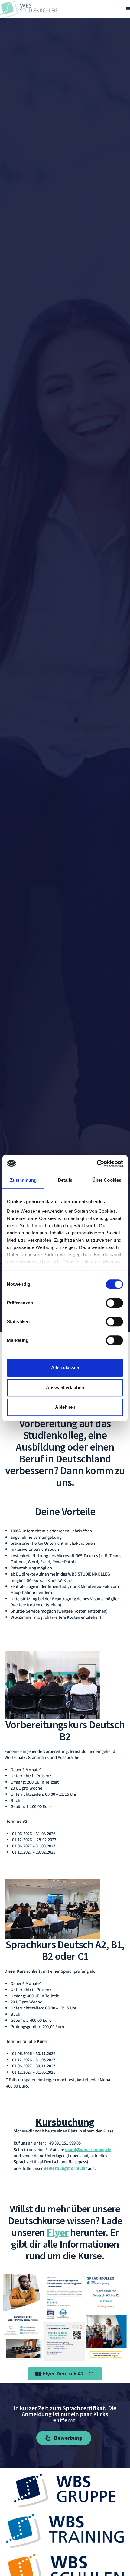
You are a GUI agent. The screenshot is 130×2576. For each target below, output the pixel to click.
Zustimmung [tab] (23, 1180)
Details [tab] (65, 1180)
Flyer (57, 2232)
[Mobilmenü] (128, 9)
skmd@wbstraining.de (88, 2150)
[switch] (114, 1303)
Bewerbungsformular (65, 2168)
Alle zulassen (65, 1368)
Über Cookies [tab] (107, 1180)
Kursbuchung (65, 2122)
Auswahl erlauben (65, 1388)
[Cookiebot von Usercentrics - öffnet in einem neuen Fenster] (97, 1164)
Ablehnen (65, 1407)
